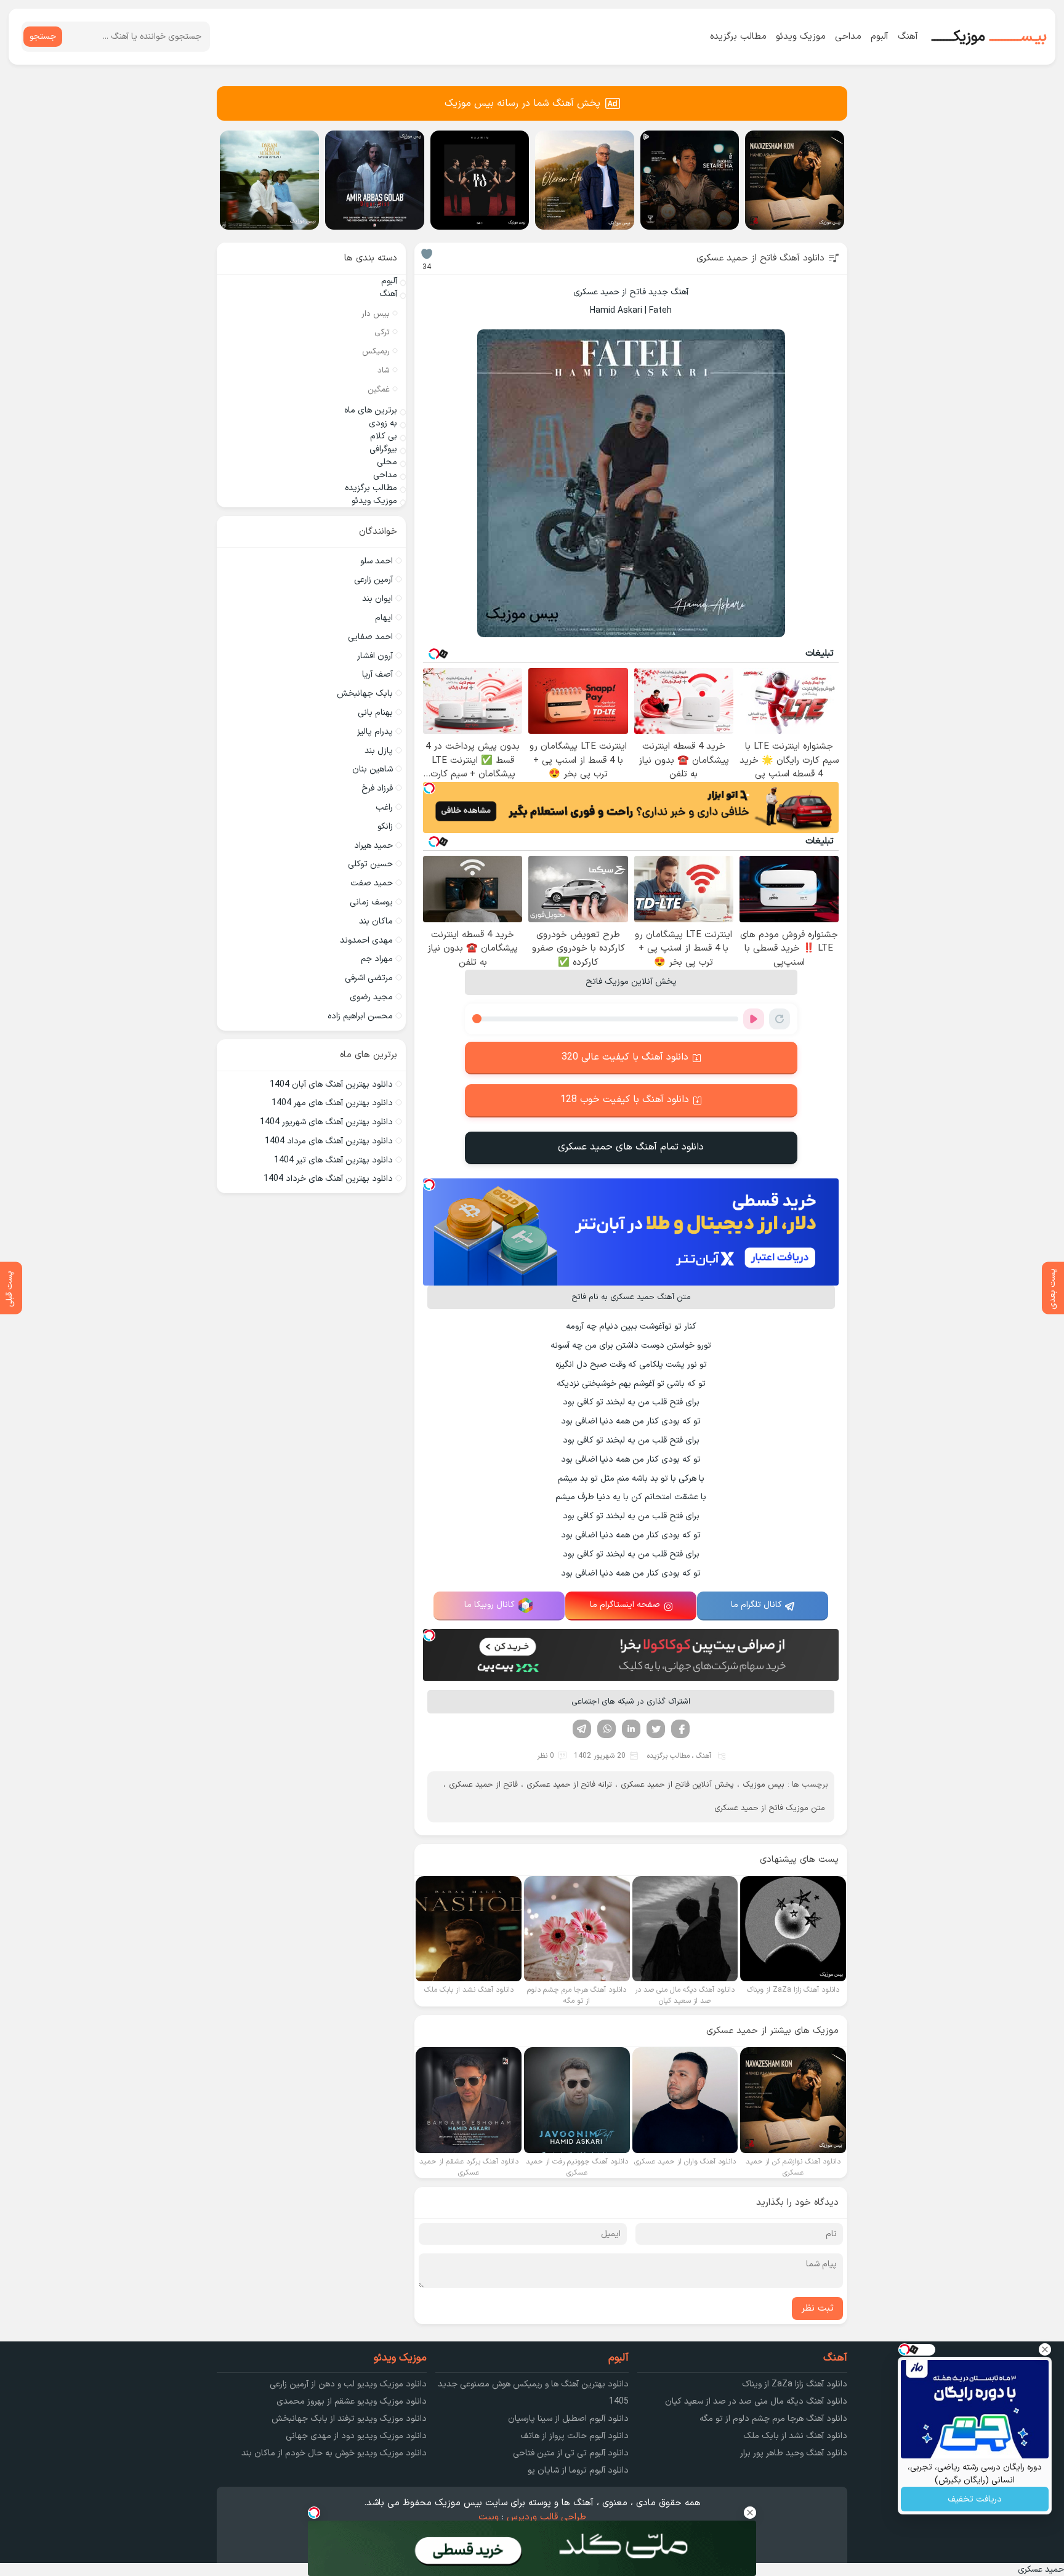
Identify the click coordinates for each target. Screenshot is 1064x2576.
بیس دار (376, 314)
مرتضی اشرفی (369, 978)
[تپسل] (429, 788)
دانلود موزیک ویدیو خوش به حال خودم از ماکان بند (334, 2453)
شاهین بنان (373, 769)
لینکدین (631, 1729)
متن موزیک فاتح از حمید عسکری (770, 1808)
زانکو (385, 827)
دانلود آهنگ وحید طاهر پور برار (794, 2453)
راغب (384, 807)
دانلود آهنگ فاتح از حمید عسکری (760, 258)
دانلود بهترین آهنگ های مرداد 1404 (329, 1141)
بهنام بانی (375, 713)
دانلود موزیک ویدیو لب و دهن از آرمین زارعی (348, 2384)
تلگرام (582, 1729)
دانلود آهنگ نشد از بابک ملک (795, 2436)
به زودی (383, 423)
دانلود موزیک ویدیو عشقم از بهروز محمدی (352, 2401)
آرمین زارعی (373, 580)
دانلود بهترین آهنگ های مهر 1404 (332, 1103)
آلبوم (880, 37)
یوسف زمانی (371, 902)
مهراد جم (377, 959)
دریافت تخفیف (975, 2499)
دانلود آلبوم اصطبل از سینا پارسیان (568, 2419)
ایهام (384, 618)
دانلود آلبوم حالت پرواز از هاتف (574, 2436)
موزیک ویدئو (801, 37)
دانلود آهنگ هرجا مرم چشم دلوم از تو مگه (773, 2419)
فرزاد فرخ (377, 788)
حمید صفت (372, 883)
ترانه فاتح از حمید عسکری (569, 1785)
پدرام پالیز (375, 732)
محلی (387, 462)
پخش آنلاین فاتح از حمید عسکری (677, 1785)
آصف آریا (377, 674)
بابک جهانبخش (365, 694)
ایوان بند (377, 599)
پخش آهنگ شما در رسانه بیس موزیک (522, 103)
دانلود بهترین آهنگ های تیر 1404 (333, 1160)
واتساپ (607, 1729)
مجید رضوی (371, 997)
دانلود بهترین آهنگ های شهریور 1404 (326, 1122)
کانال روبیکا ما (490, 1605)
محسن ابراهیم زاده (360, 1016)
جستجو (43, 37)
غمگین (379, 390)
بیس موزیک (764, 1785)
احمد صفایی (370, 637)
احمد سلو (377, 561)
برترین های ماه (371, 410)
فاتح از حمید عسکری (483, 1785)
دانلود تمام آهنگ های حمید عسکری (631, 1147)
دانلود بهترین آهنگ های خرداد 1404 (328, 1179)
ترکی (382, 332)
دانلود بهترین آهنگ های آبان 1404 (331, 1085)
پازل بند (379, 751)
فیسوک (680, 1729)
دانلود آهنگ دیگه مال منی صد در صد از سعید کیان (756, 2401)
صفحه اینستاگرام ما (625, 1605)
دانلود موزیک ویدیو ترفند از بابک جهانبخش (349, 2419)
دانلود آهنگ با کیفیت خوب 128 (625, 1100)
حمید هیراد (373, 846)
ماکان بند (376, 921)
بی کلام (384, 436)
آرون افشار (375, 656)
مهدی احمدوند (366, 940)
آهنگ (908, 37)
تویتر (656, 1729)
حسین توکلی (370, 864)
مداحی (848, 37)
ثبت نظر (817, 2308)
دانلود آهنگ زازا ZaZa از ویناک (795, 2384)
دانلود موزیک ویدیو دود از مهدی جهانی (356, 2436)
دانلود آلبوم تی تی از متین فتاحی (571, 2453)
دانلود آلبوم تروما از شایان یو (578, 2470)
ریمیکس (376, 352)
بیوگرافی (383, 449)
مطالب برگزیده (738, 37)
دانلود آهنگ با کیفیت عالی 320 (625, 1057)
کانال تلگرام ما (756, 1605)
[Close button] (1045, 2349)
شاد (384, 371)
